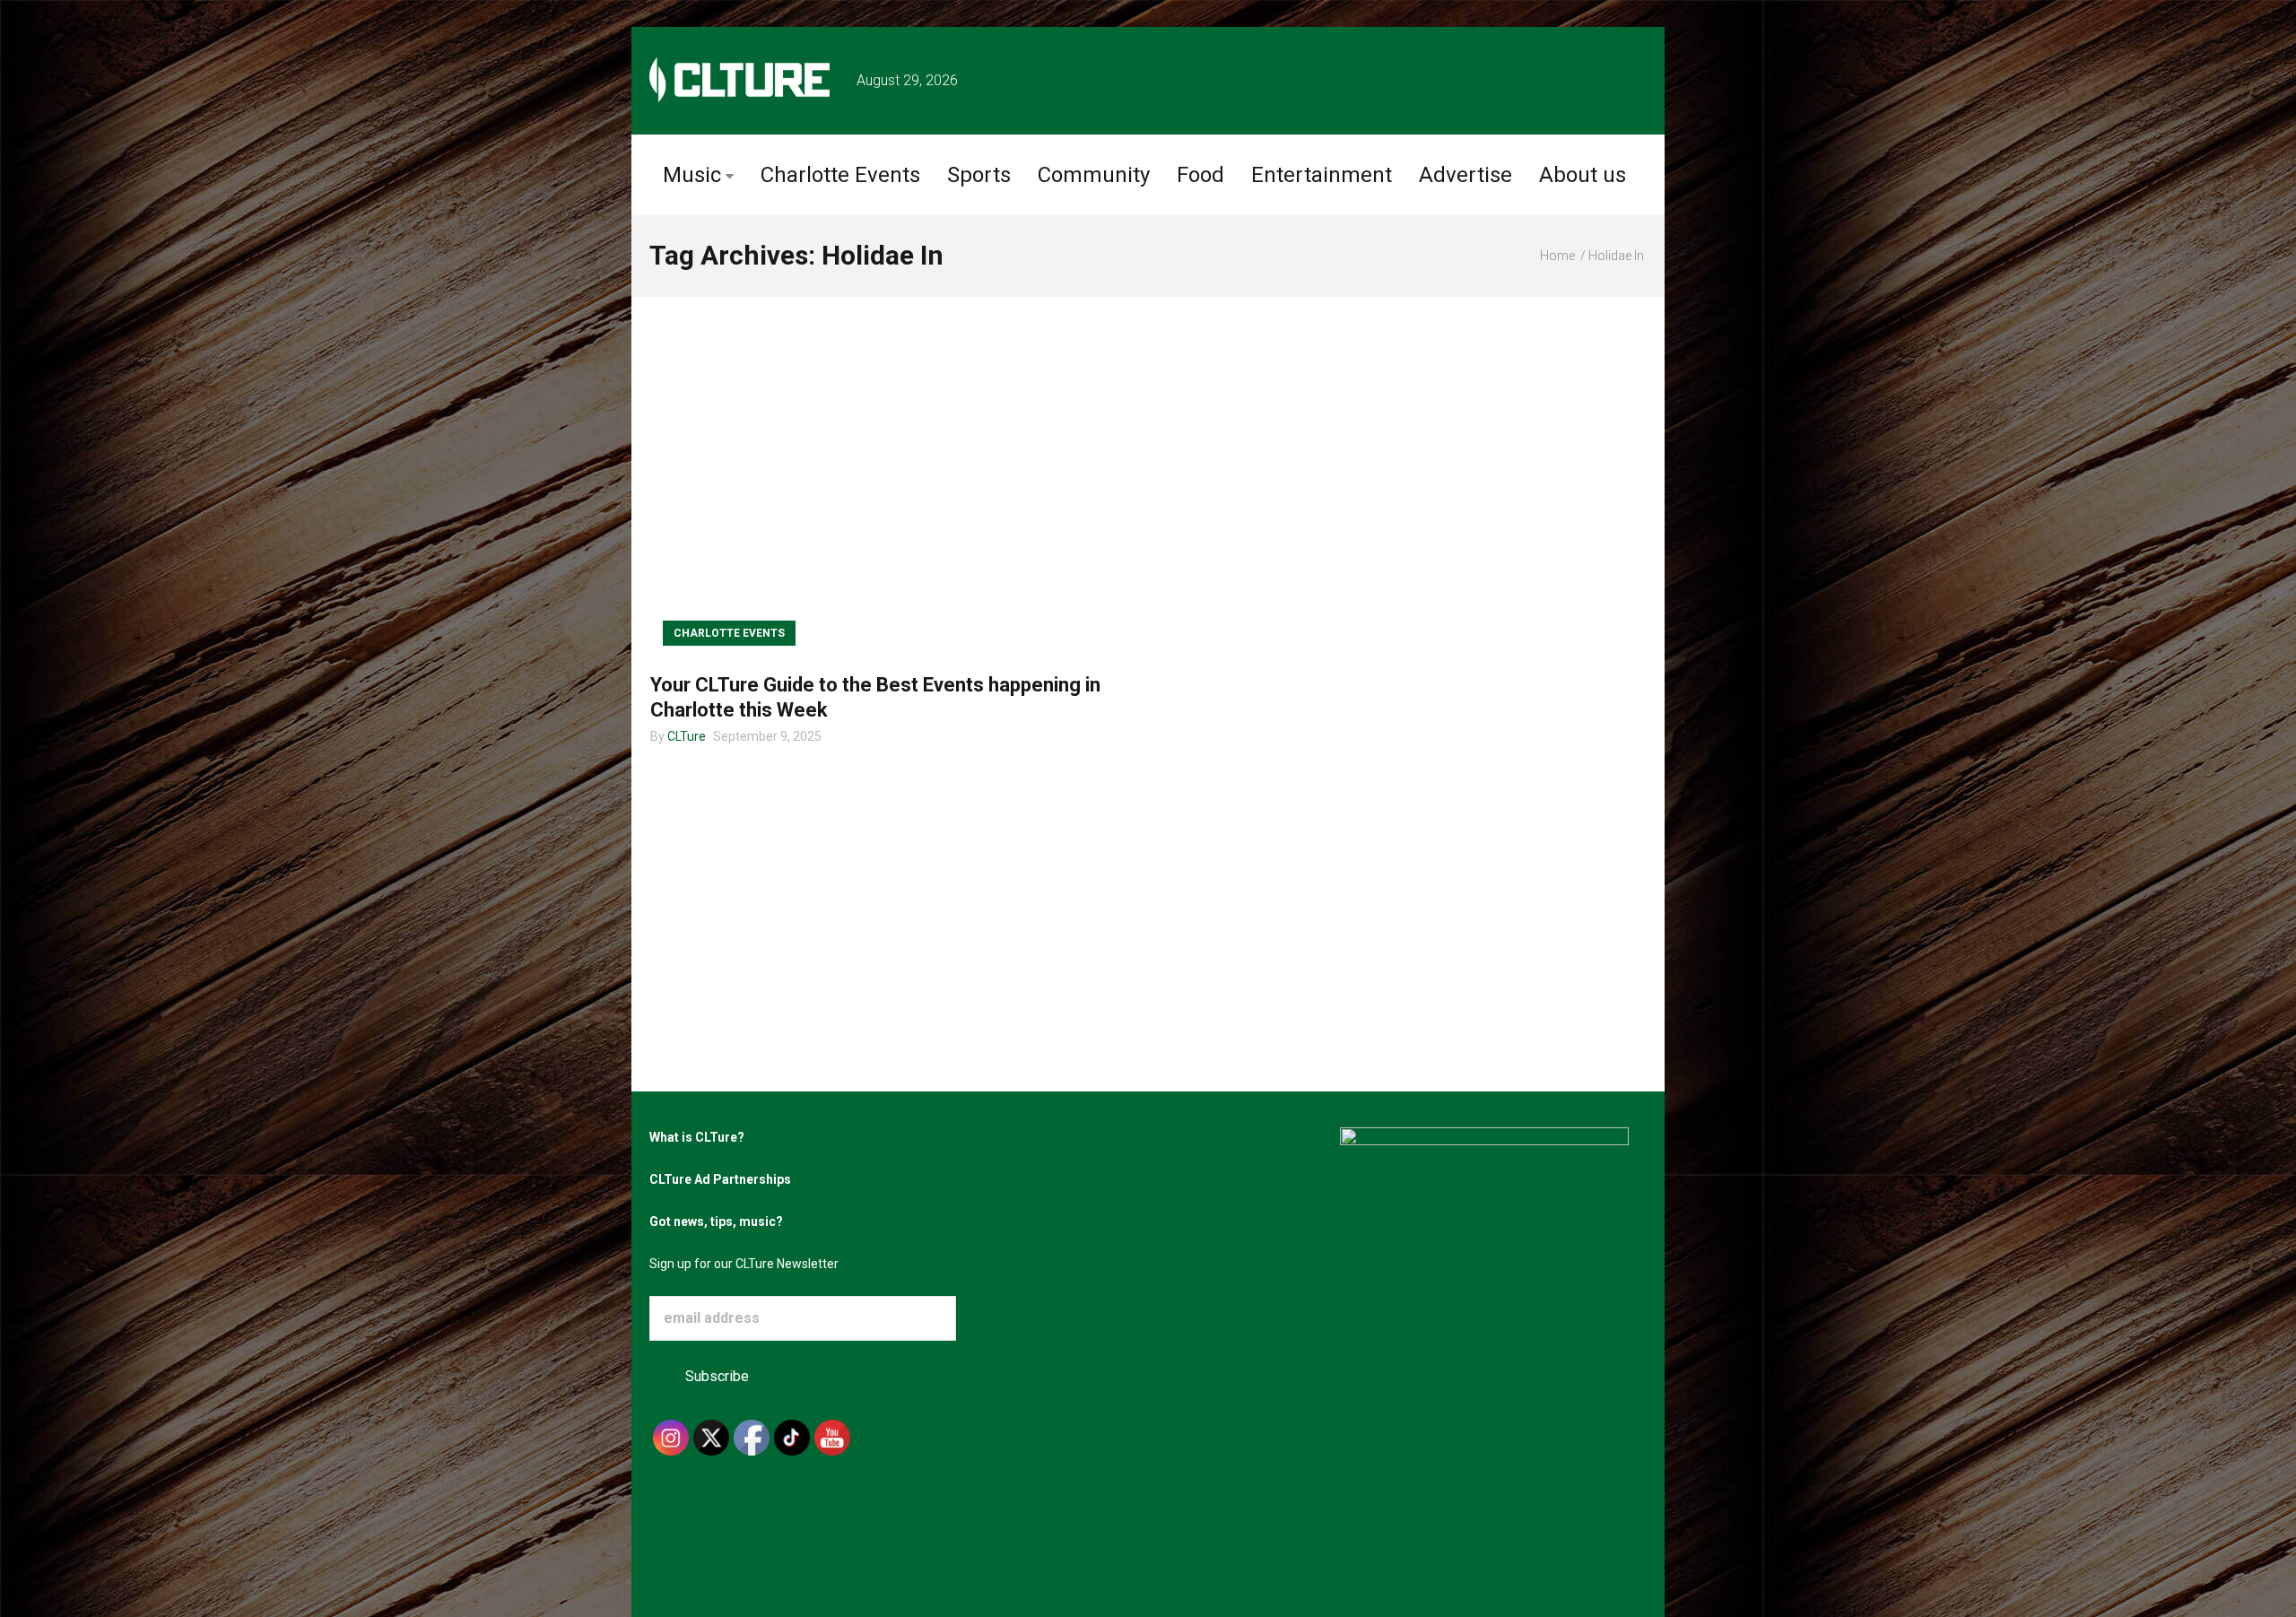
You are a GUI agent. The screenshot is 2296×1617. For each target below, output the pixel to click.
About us (1583, 175)
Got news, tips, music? (716, 1221)
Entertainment (1322, 175)
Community (1094, 175)
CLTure (687, 736)
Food (1200, 175)
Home (1557, 256)
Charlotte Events (840, 175)
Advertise (1465, 175)
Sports (979, 175)
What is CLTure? (697, 1137)
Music (692, 175)
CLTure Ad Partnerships (720, 1179)
